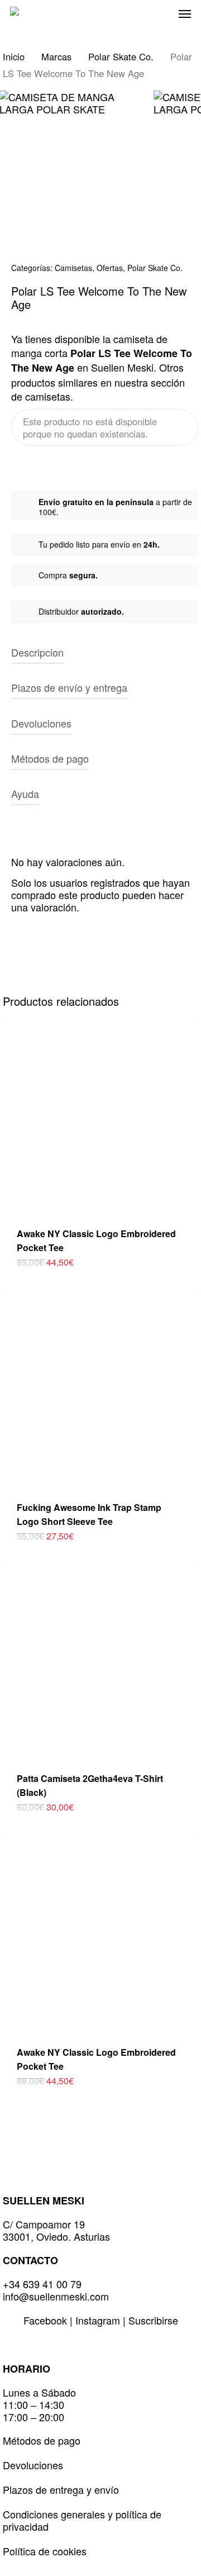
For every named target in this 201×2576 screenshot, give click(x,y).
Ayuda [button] (25, 793)
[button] (185, 13)
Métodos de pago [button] (50, 758)
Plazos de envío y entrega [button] (69, 687)
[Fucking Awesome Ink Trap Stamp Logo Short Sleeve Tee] (100, 1389)
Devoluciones (33, 2465)
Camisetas (73, 268)
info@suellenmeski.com (56, 2296)
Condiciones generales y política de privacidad (82, 2520)
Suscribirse (153, 2320)
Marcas (56, 56)
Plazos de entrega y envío (61, 2489)
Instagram (99, 2320)
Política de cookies (45, 2551)
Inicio (14, 56)
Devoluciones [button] (41, 723)
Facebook (47, 2320)
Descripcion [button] (37, 652)
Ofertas (110, 268)
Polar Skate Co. (121, 56)
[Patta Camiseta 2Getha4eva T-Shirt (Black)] (99, 1661)
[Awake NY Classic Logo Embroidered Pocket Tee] (99, 1116)
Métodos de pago (42, 2440)
